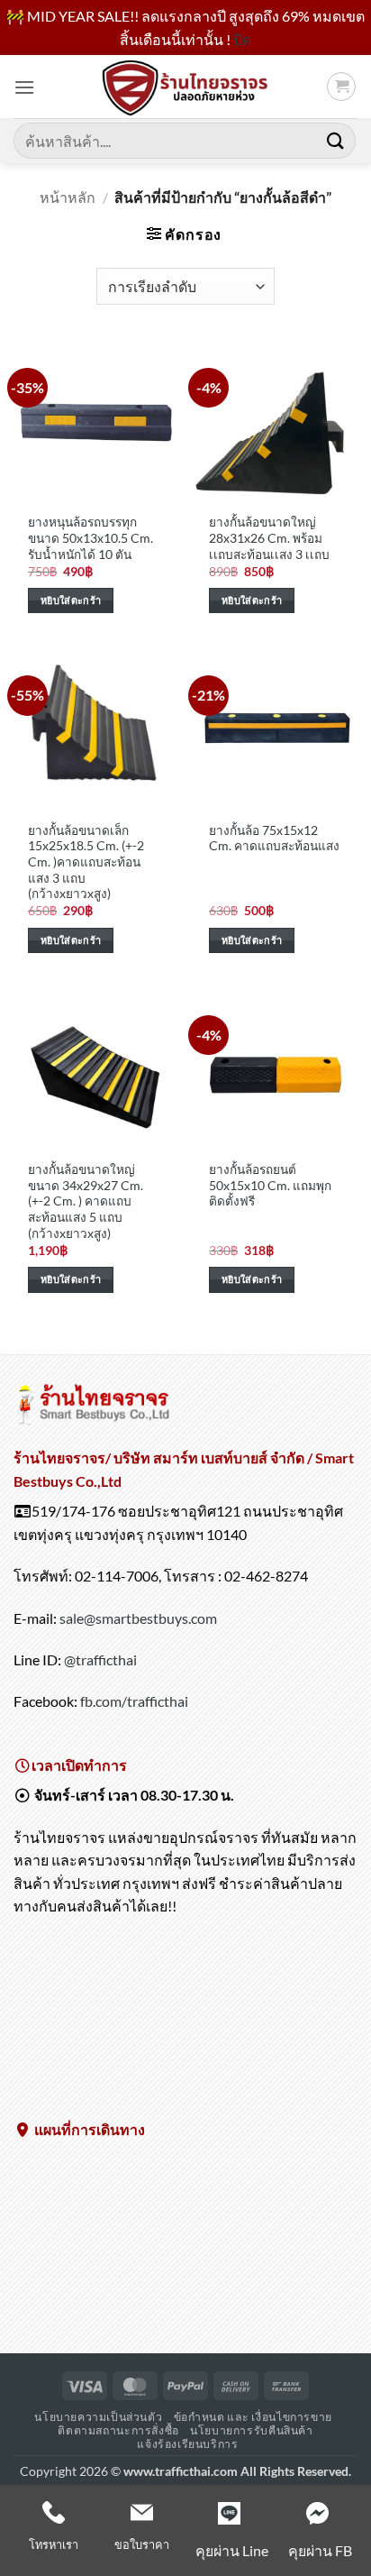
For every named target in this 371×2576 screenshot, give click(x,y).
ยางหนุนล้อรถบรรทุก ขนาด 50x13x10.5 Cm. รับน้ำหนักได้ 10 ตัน (90, 538)
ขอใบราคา (142, 2544)
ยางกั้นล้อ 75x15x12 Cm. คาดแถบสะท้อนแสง (274, 839)
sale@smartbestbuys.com (138, 1618)
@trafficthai (100, 1659)
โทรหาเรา (54, 2544)
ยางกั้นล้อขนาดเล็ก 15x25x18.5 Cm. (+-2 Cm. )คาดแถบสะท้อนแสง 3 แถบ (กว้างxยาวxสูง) (86, 862)
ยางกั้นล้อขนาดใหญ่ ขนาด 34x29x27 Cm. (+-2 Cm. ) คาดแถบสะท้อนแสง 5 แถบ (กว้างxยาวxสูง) (86, 1201)
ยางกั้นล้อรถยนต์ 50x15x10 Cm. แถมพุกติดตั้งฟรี (270, 1185)
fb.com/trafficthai (134, 1701)
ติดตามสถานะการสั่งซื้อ (118, 2430)
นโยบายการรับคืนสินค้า (251, 2430)
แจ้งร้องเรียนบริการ (187, 2444)
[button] (24, 87)
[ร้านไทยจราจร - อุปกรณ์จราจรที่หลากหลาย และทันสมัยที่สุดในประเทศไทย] (185, 87)
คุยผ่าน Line (232, 2550)
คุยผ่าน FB (320, 2550)
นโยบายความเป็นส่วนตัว (98, 2417)
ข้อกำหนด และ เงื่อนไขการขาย (253, 2417)
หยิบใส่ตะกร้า (71, 600)
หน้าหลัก (68, 197)
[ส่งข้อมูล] (336, 141)
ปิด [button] (242, 39)
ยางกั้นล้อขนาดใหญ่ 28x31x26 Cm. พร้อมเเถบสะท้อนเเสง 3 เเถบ (269, 538)
